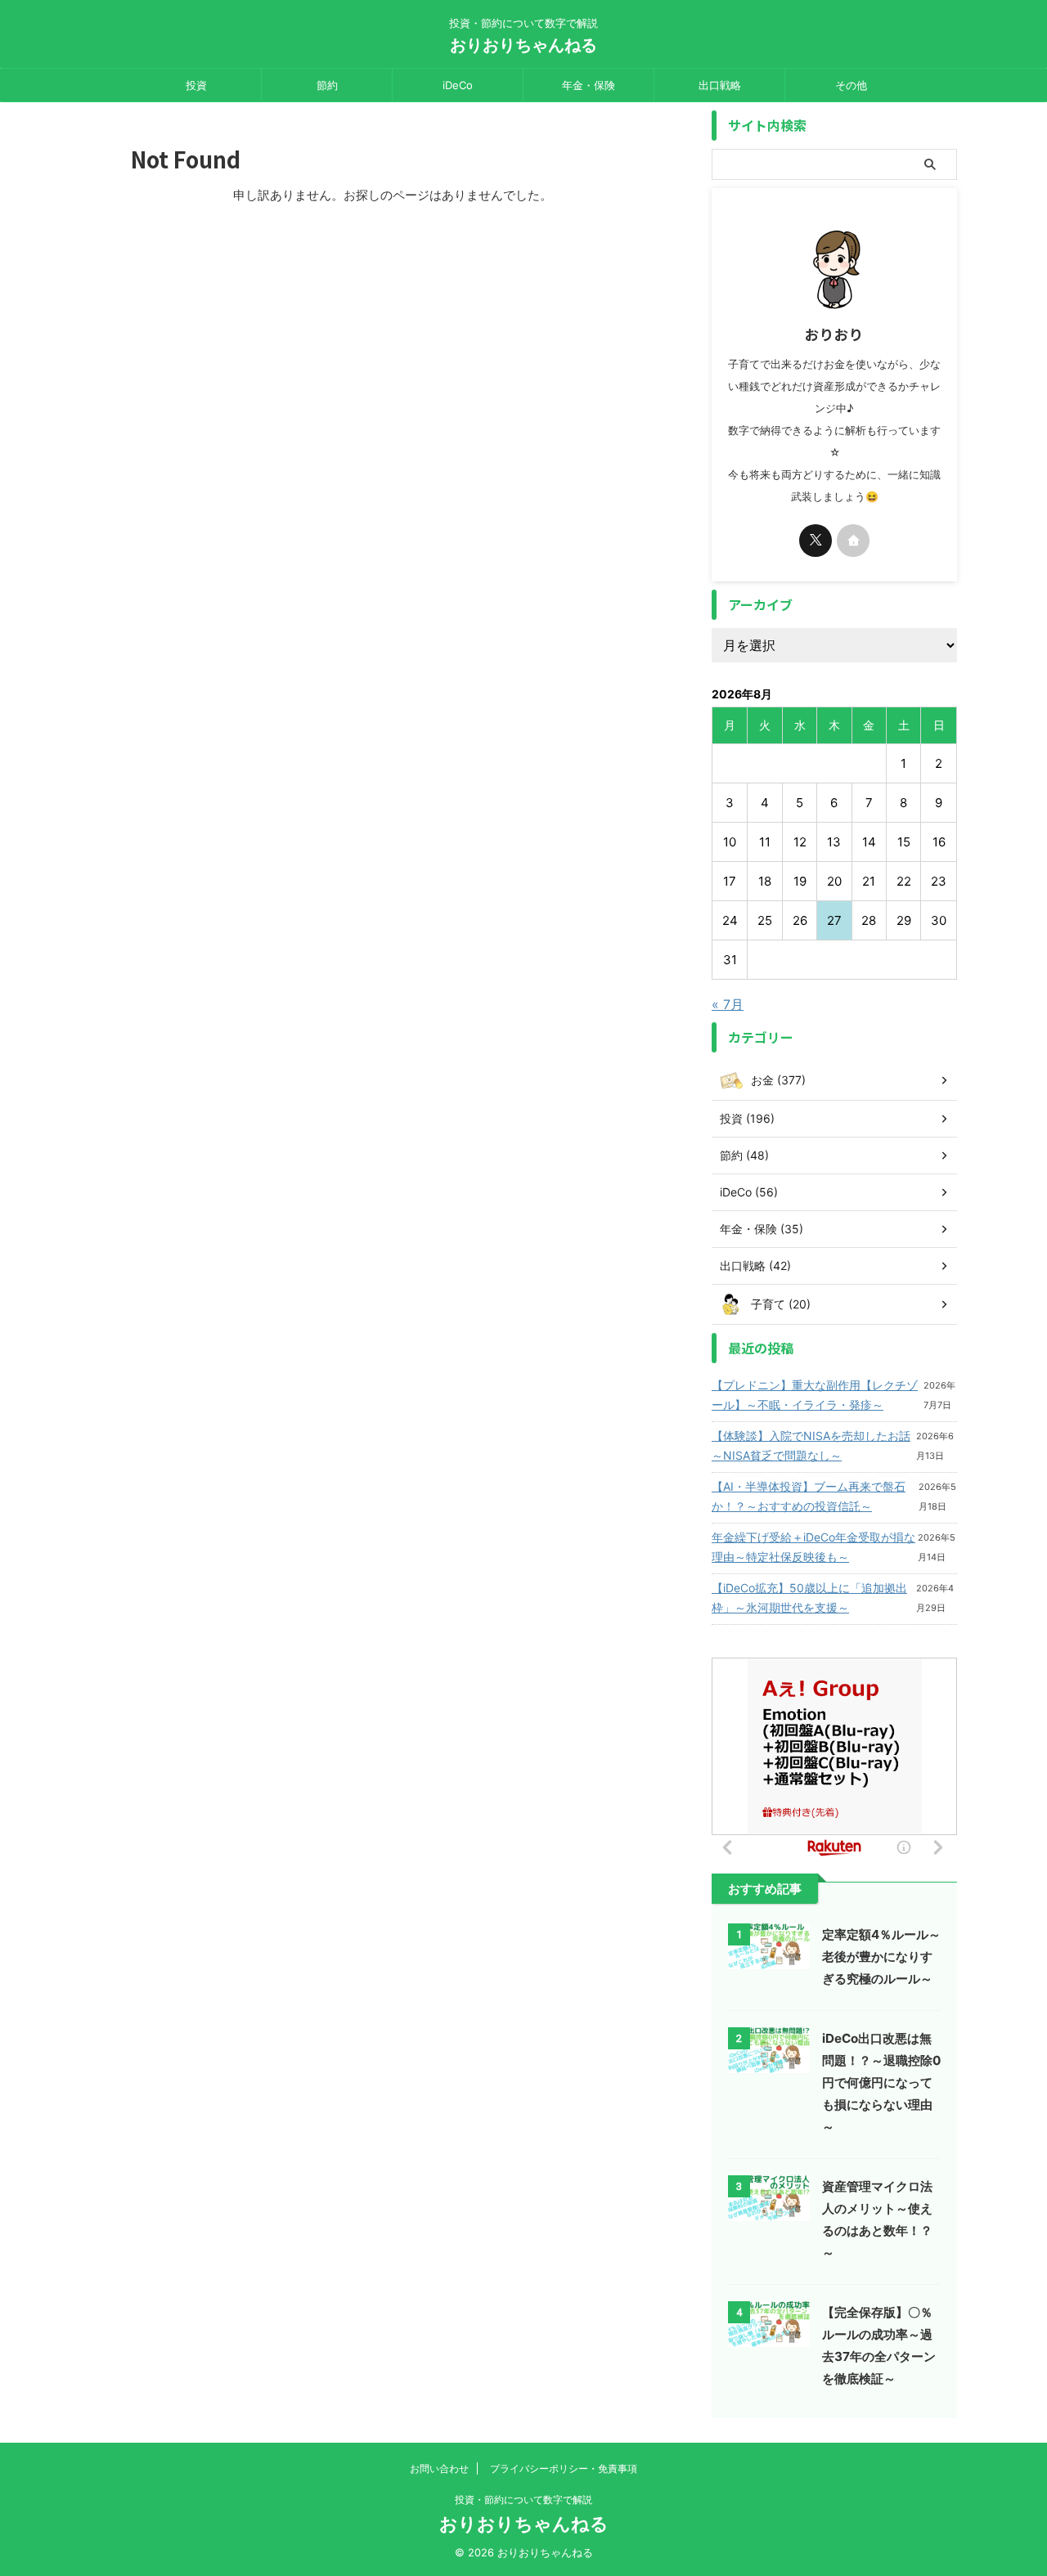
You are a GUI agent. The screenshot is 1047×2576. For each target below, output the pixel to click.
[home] (853, 541)
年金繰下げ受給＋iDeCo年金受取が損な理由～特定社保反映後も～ (813, 1547)
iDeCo (458, 85)
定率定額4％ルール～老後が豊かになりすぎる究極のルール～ (881, 1957)
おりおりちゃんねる (523, 45)
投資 (196, 85)
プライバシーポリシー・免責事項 (564, 2468)
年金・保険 (589, 85)
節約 (327, 85)
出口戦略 (720, 85)
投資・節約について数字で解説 (523, 2500)
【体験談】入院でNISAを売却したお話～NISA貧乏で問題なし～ (811, 1445)
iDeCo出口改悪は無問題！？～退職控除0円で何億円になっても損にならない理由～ (881, 2082)
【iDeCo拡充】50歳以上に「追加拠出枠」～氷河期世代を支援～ (809, 1598)
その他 (851, 85)
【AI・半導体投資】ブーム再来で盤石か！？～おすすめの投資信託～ (809, 1496)
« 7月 (728, 1004)
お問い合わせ (439, 2468)
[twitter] (816, 541)
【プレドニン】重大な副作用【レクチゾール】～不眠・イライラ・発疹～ (815, 1395)
